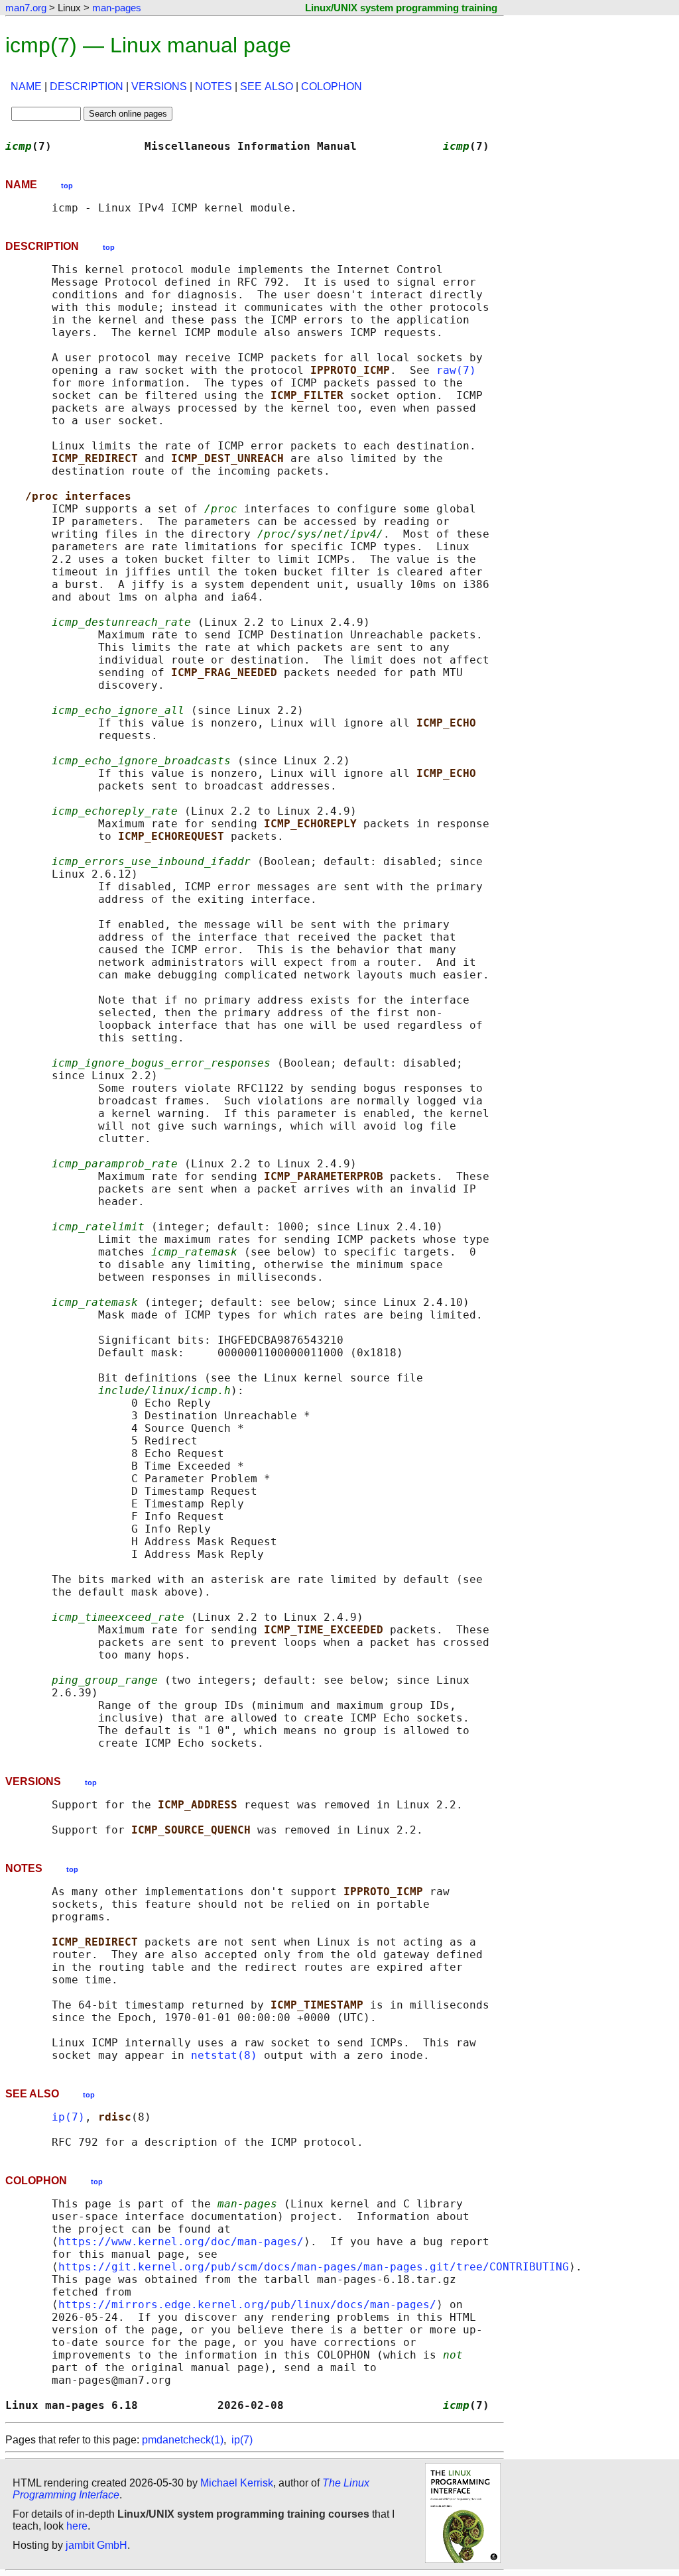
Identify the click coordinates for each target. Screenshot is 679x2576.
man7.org (26, 8)
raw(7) (456, 370)
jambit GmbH (96, 2545)
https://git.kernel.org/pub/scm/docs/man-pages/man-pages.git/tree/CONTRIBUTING (314, 2267)
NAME (26, 87)
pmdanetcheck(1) (183, 2440)
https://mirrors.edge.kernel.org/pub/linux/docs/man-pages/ (247, 2305)
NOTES (214, 87)
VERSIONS (159, 87)
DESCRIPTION (87, 87)
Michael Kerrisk (237, 2483)
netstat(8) (224, 2055)
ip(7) (68, 2117)
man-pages (117, 8)
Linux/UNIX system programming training (401, 8)
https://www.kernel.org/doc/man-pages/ (181, 2242)
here (77, 2526)
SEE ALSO (267, 87)
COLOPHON (332, 87)
